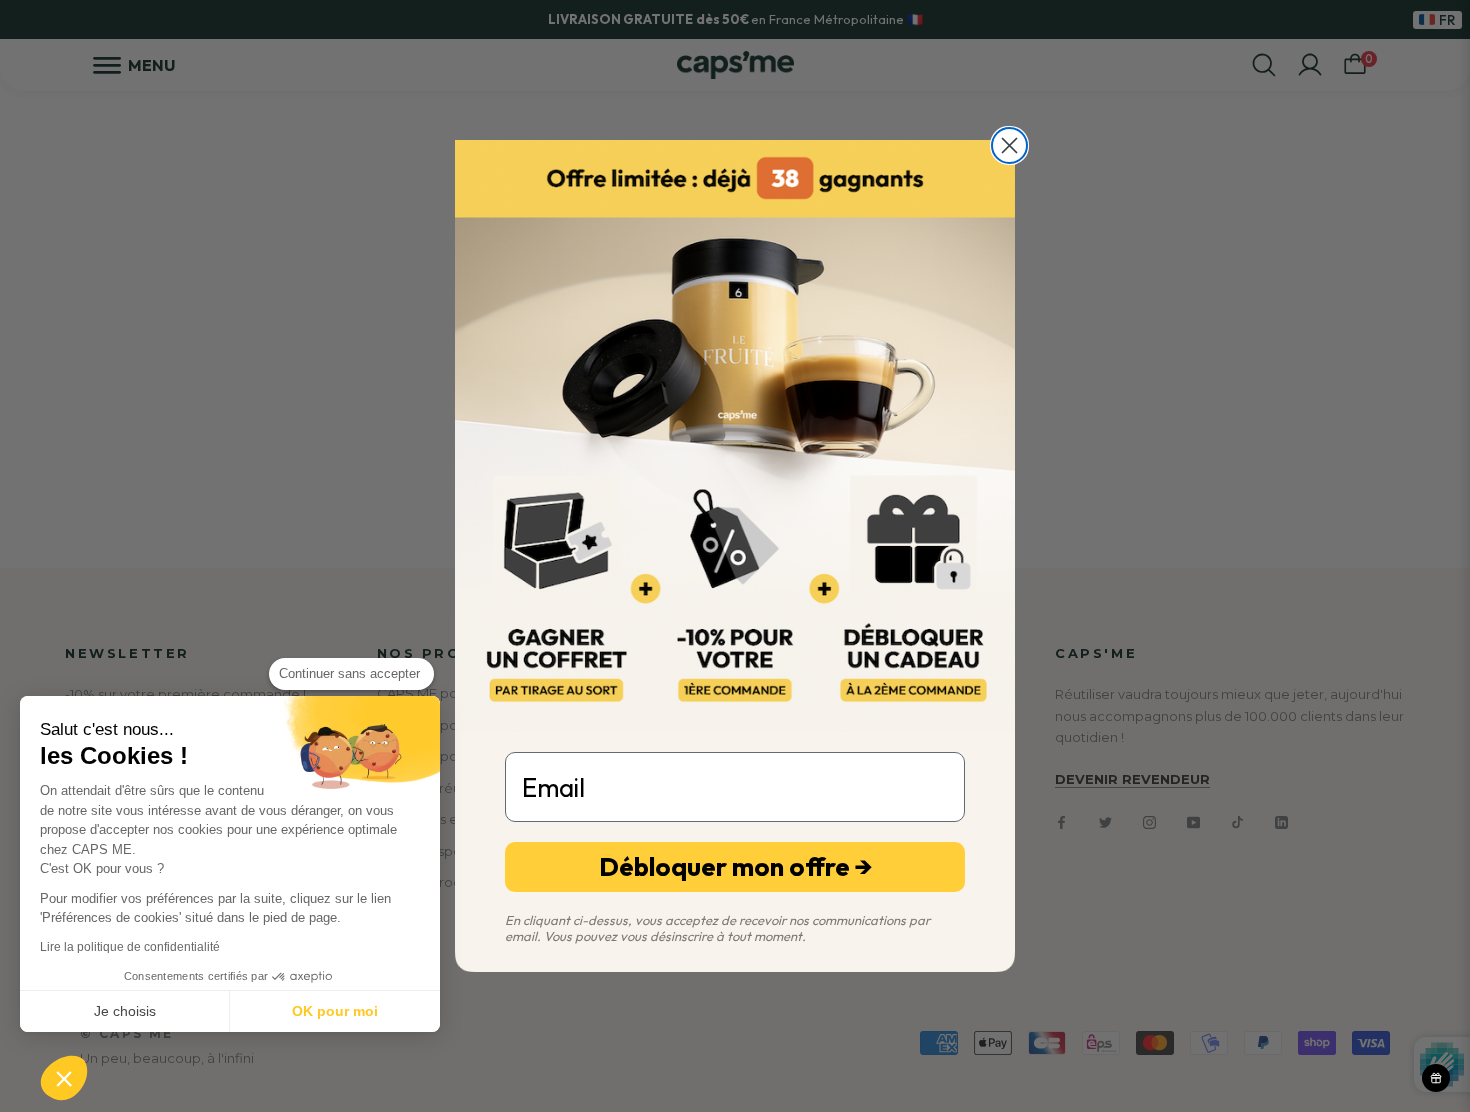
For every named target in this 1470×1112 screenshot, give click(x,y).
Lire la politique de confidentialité (130, 947)
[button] (64, 1078)
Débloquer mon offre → (735, 866)
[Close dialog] (1009, 145)
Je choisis (125, 1011)
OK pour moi (335, 1011)
